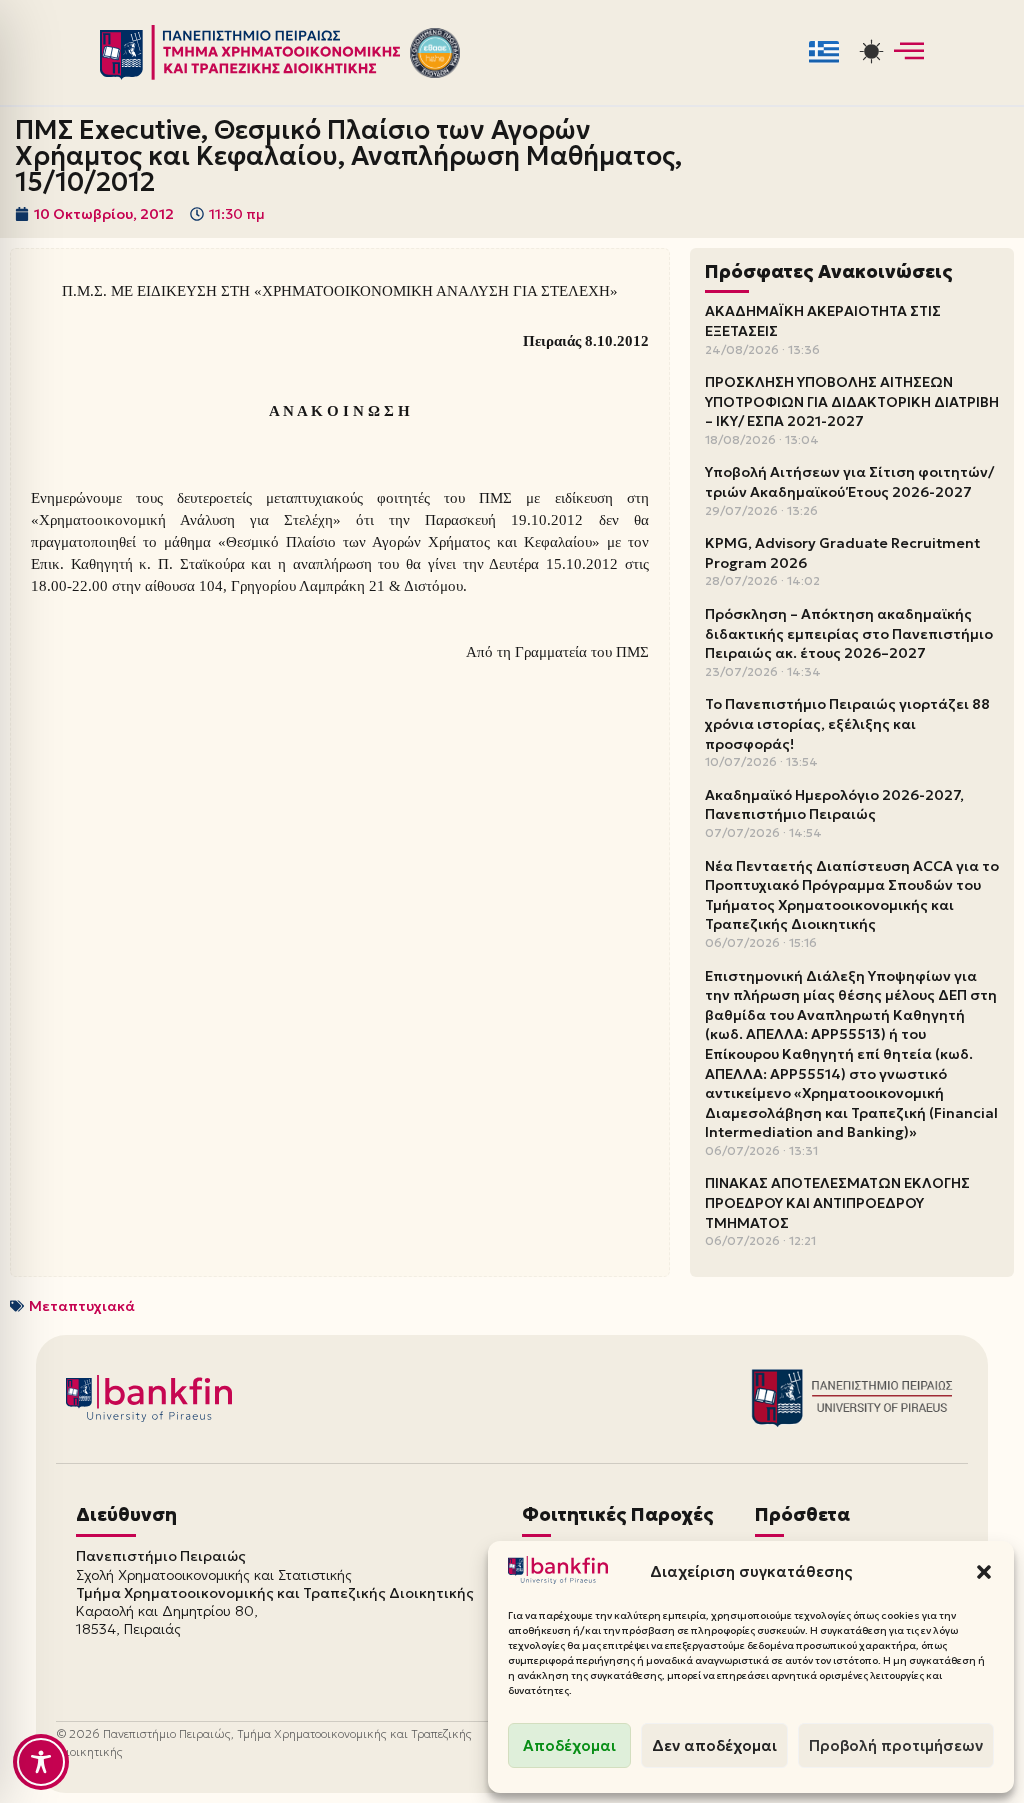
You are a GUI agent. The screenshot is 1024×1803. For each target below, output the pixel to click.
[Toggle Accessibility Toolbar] (41, 1762)
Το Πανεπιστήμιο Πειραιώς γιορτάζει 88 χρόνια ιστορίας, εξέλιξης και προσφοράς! (847, 723)
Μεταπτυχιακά (82, 1306)
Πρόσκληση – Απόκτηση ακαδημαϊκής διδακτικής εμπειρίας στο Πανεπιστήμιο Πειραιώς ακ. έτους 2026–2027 (849, 633)
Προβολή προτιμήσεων (896, 1745)
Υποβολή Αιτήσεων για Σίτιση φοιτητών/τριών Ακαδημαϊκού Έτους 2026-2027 (849, 482)
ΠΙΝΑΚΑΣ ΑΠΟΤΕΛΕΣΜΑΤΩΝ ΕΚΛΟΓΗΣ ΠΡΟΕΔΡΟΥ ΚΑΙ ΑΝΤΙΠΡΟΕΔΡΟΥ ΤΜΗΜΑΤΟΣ (837, 1202)
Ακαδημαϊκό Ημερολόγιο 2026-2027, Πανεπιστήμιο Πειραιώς (834, 805)
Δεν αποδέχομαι (714, 1745)
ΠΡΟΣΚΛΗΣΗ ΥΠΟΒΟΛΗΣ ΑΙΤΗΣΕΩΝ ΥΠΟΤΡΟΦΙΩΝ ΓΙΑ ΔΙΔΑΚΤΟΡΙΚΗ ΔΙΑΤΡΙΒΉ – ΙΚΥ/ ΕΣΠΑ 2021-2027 (852, 401)
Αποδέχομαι (569, 1745)
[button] (984, 1572)
